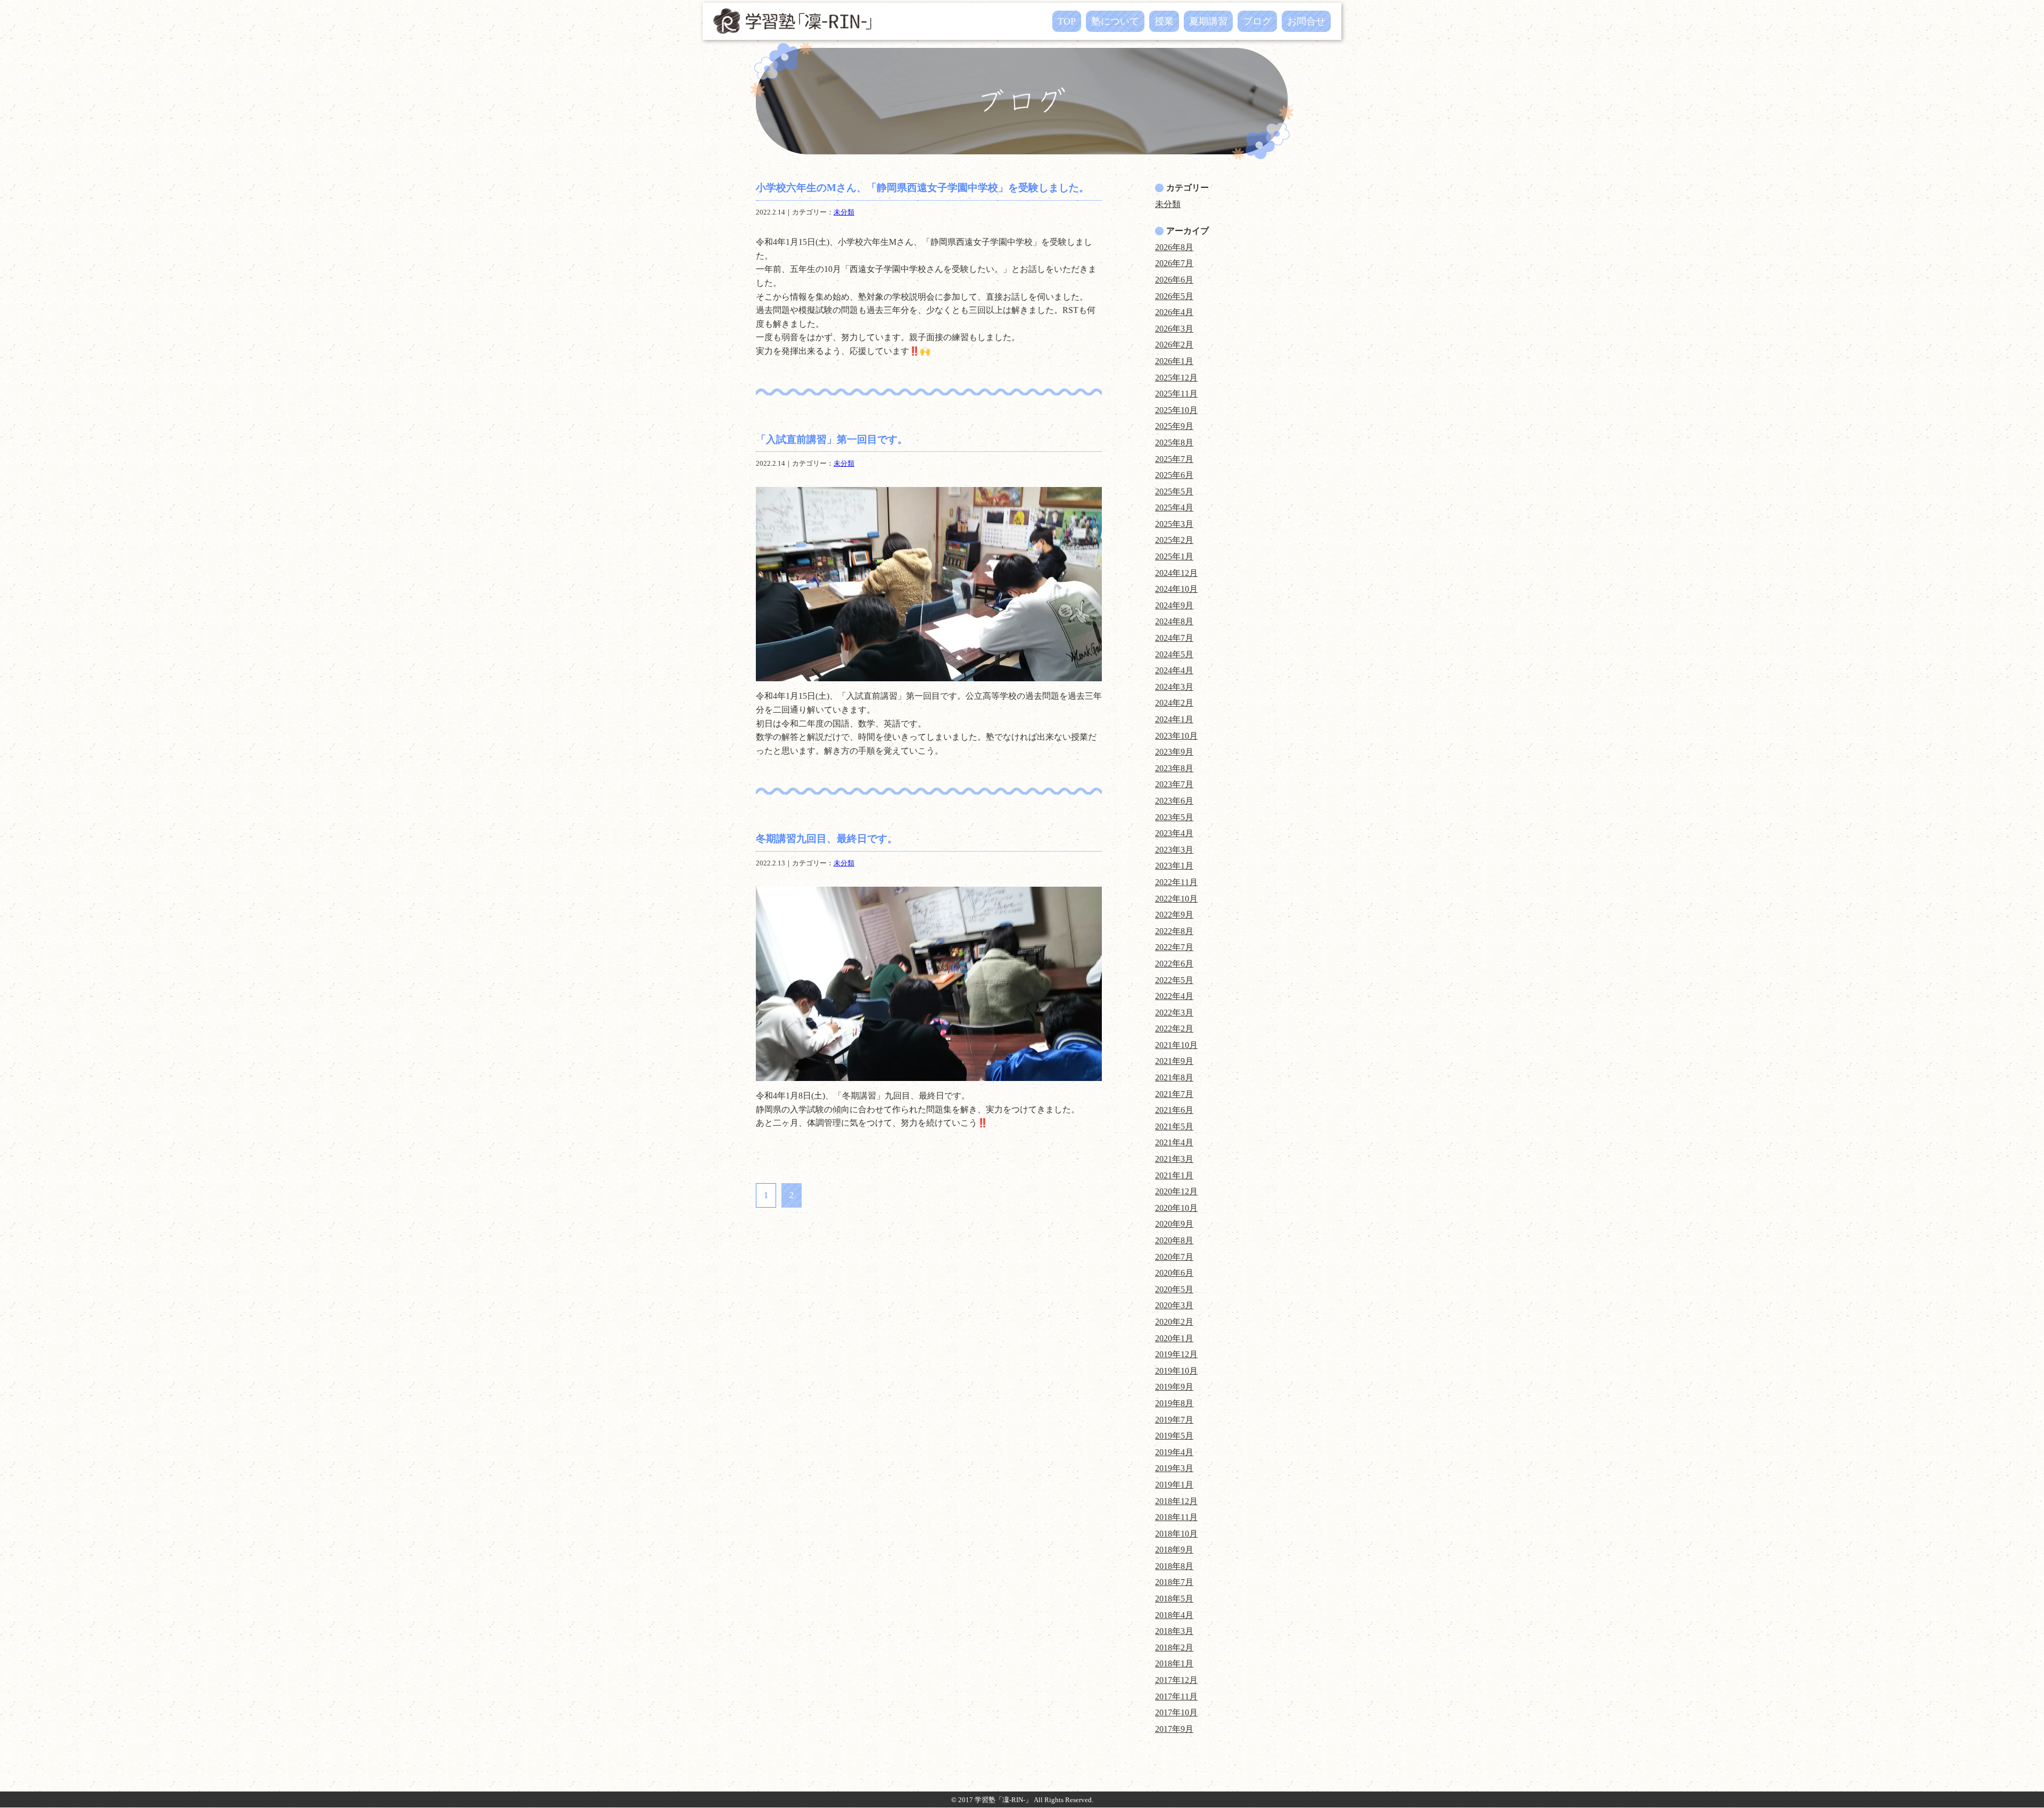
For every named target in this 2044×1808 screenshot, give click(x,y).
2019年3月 (1174, 1468)
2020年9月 (1174, 1224)
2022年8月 (1174, 931)
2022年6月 (1174, 964)
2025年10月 (1176, 410)
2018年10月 (1176, 1534)
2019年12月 (1176, 1354)
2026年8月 (1174, 247)
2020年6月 (1174, 1273)
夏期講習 (1208, 21)
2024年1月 (1174, 719)
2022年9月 (1174, 915)
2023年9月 (1174, 752)
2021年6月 (1174, 1110)
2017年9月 (1174, 1729)
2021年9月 (1174, 1061)
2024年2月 (1174, 703)
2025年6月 (1174, 475)
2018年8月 (1174, 1566)
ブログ (1257, 21)
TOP (1067, 21)
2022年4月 (1174, 996)
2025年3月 (1174, 524)
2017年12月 (1176, 1680)
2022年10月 (1176, 899)
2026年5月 (1174, 296)
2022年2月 (1174, 1029)
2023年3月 (1174, 850)
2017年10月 (1176, 1712)
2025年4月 (1174, 507)
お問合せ (1306, 21)
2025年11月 (1176, 394)
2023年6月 (1174, 801)
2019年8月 (1174, 1403)
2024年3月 (1174, 687)
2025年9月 (1174, 426)
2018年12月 (1176, 1501)
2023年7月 (1174, 784)
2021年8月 (1174, 1078)
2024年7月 (1174, 638)
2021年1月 (1174, 1175)
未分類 (844, 212)
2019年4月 (1174, 1452)
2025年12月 (1176, 378)
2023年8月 (1174, 768)
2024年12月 (1176, 573)
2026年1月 (1174, 361)
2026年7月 (1174, 263)
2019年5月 (1174, 1436)
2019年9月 (1174, 1387)
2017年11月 (1176, 1696)
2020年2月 (1174, 1322)
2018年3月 (1174, 1631)
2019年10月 (1176, 1371)
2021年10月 (1176, 1045)
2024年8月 (1174, 621)
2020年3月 (1174, 1305)
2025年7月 (1174, 459)
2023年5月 (1174, 817)
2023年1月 (1174, 866)
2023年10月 (1176, 736)
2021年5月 (1174, 1126)
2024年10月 (1176, 589)
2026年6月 (1174, 280)
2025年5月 (1174, 492)
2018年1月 (1174, 1663)
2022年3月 (1174, 1013)
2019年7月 (1174, 1420)
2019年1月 (1174, 1485)
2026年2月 (1174, 345)
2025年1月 (1174, 556)
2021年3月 (1174, 1159)
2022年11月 (1176, 882)
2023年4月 (1174, 833)
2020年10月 (1176, 1208)
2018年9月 (1174, 1550)
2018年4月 (1174, 1615)
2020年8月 (1174, 1240)
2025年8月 (1174, 443)
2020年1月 (1174, 1338)
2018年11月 (1176, 1517)
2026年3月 (1174, 329)
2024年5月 (1174, 654)
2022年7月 (1174, 947)
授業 (1164, 21)
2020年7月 (1174, 1257)
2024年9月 (1174, 605)
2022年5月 (1174, 980)
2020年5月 (1174, 1289)
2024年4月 (1174, 670)
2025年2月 (1174, 540)
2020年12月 (1176, 1191)
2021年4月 (1174, 1142)
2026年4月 (1174, 312)
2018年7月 (1174, 1582)
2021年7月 (1174, 1094)
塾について (1115, 21)
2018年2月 (1174, 1648)
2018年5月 (1174, 1599)
